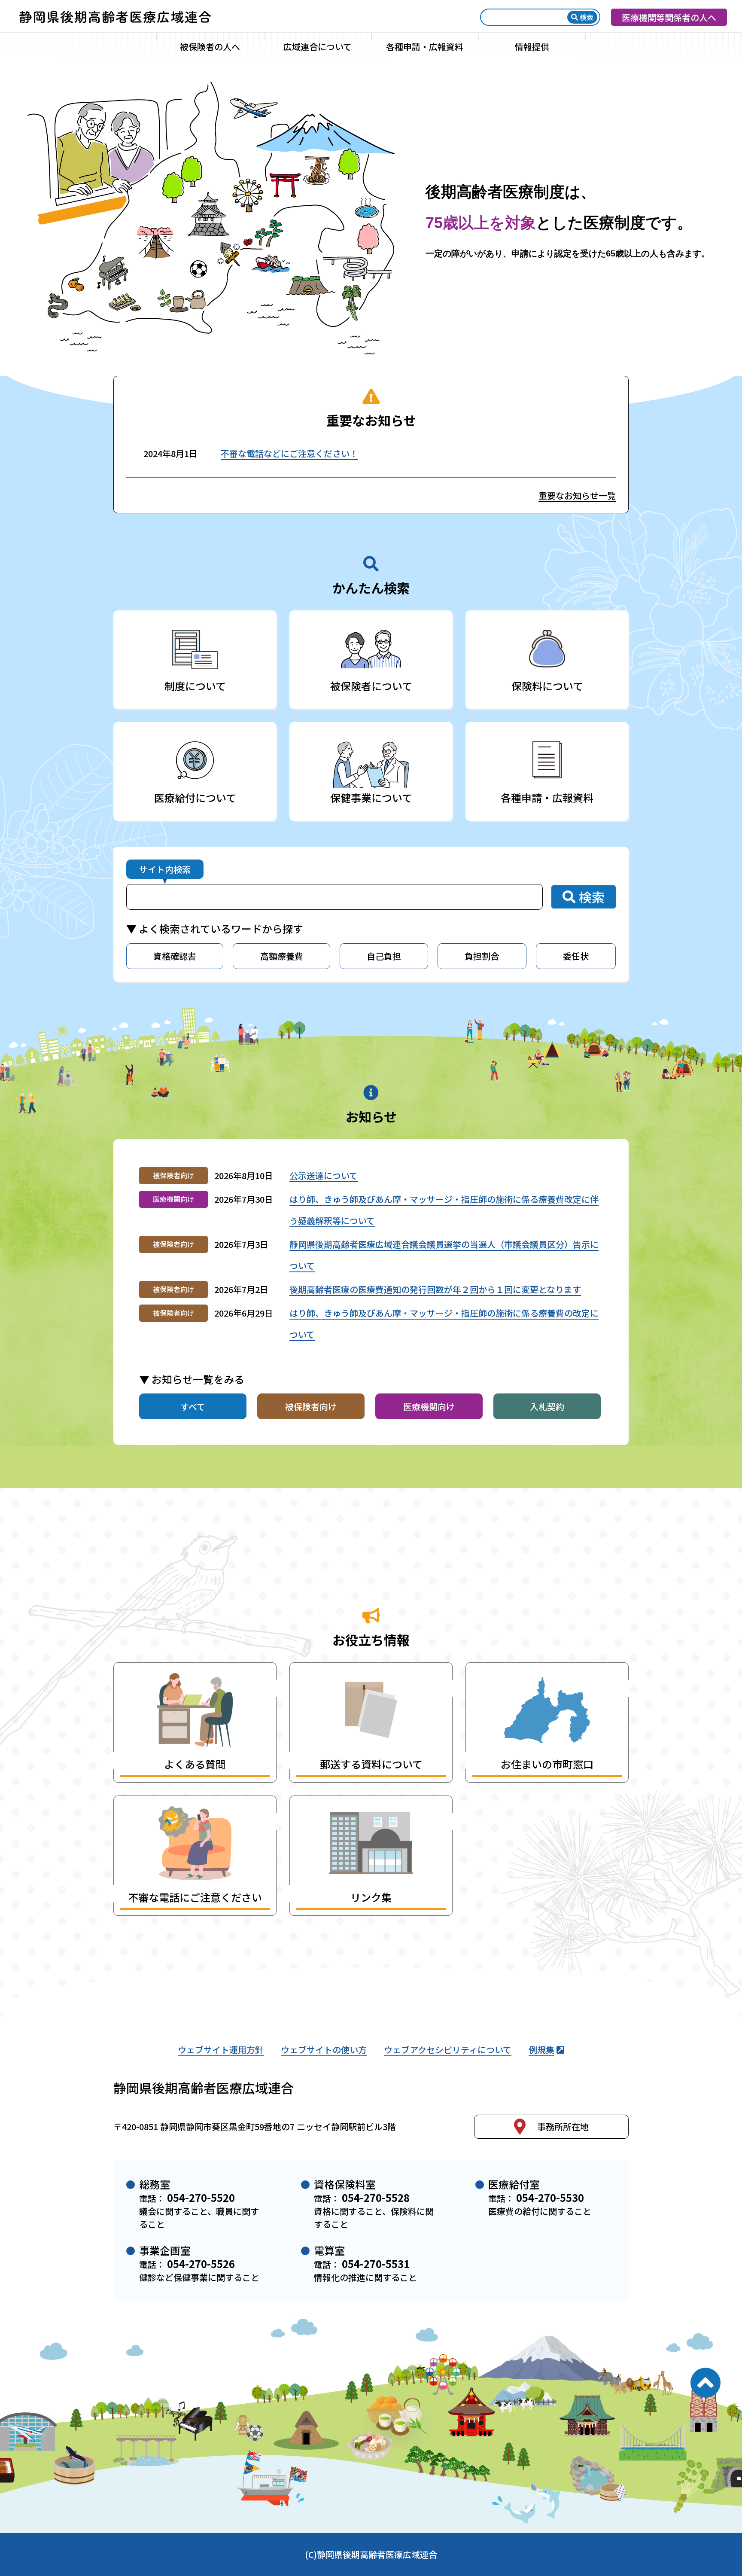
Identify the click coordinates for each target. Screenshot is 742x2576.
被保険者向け (311, 1407)
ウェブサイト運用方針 (221, 2050)
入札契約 (547, 1407)
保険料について (547, 686)
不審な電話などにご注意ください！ (289, 453)
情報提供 (532, 47)
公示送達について (324, 1175)
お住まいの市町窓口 (547, 1764)
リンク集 (371, 1897)
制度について (195, 686)
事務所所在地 (563, 2126)
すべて (193, 1407)
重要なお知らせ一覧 (577, 495)
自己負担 (384, 956)
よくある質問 (195, 1764)
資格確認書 (175, 956)
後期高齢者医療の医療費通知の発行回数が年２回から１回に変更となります (435, 1289)
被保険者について (371, 686)
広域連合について (318, 47)
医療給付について (195, 797)
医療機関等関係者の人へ (669, 17)
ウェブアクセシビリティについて (448, 2050)
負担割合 (482, 956)
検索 (587, 17)
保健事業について (371, 797)
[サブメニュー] (257, 46)
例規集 (541, 2050)
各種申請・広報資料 (425, 47)
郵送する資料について (371, 1764)
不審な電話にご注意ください (195, 1897)
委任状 (576, 956)
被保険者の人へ (210, 47)
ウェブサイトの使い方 (324, 2050)
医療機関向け (429, 1407)
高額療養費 (282, 956)
